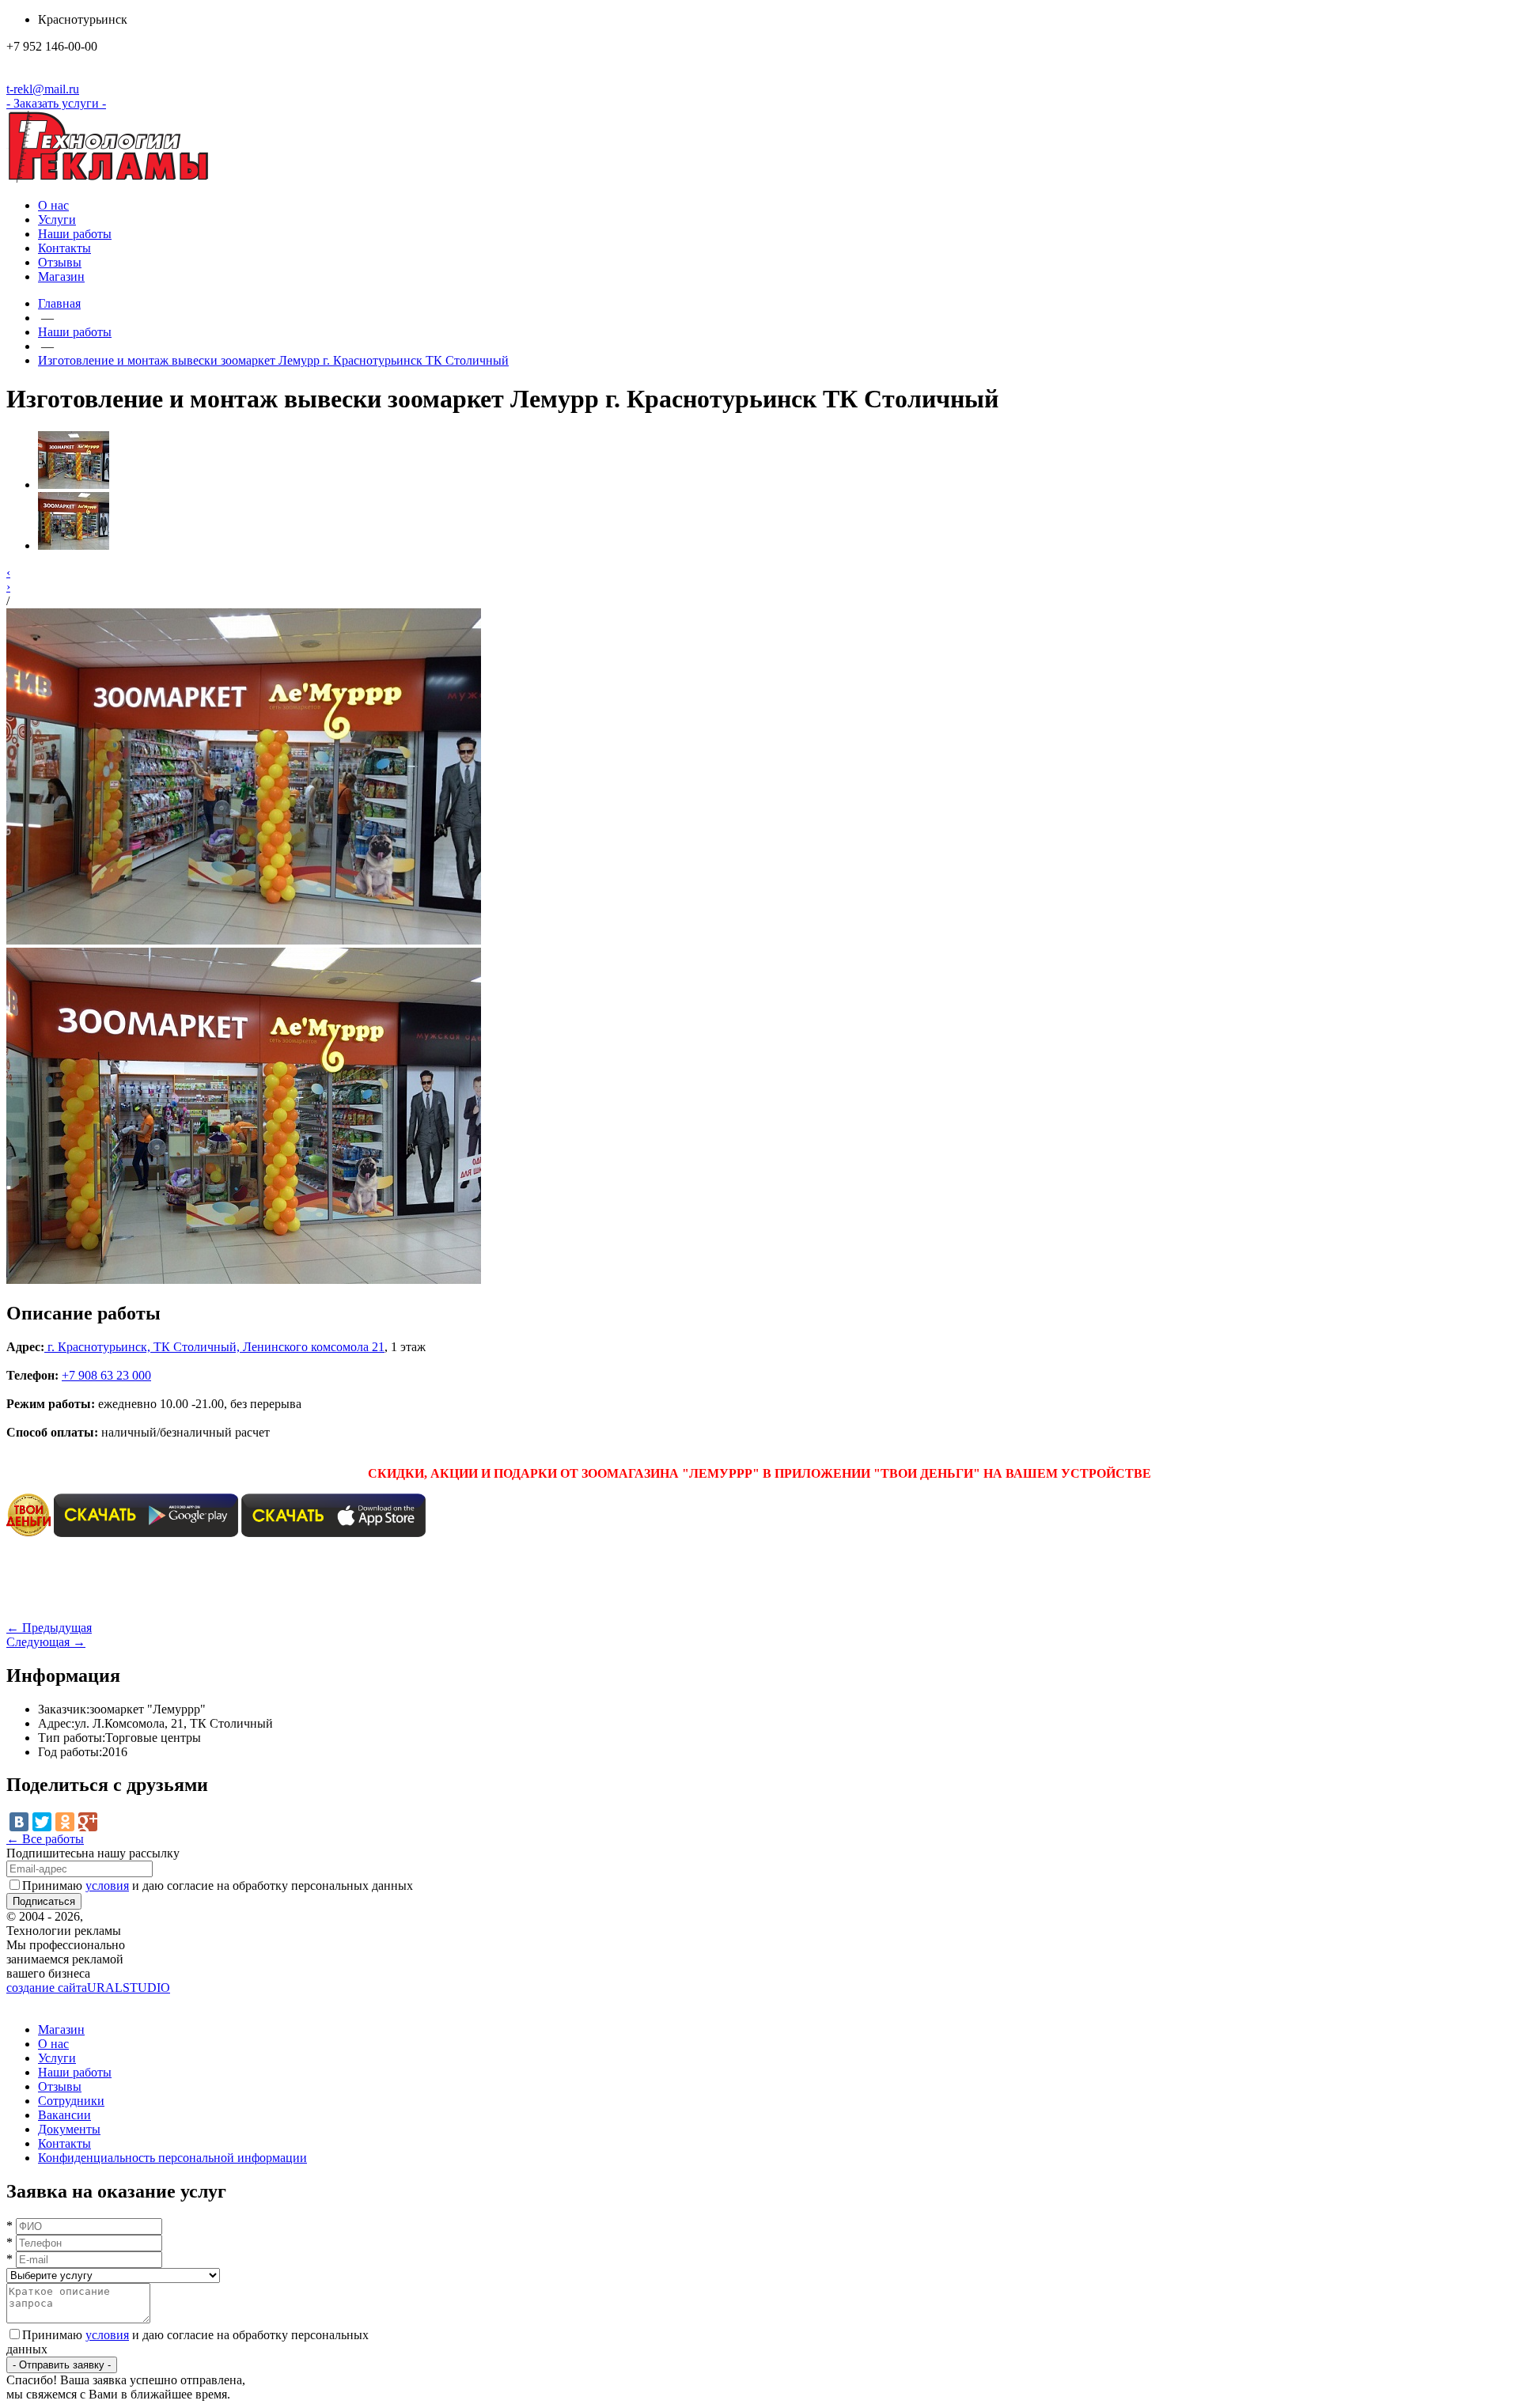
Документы (69, 2129)
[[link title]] (74, 485)
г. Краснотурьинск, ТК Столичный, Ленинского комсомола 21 (216, 1347)
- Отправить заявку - (62, 2365)
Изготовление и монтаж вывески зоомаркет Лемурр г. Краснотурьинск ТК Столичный (273, 360)
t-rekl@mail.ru (43, 89)
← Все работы (45, 1839)
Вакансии (64, 2115)
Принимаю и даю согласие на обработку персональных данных (218, 1886)
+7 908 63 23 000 (106, 1375)
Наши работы (75, 234)
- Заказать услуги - (56, 103)
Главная (59, 303)
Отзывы (60, 262)
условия (107, 1886)
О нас (53, 205)
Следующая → (46, 1642)
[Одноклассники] (65, 1822)
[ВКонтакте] (19, 1822)
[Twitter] (42, 1822)
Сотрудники (71, 2101)
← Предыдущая (49, 1628)
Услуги (57, 220)
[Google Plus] (88, 1822)
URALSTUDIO (88, 1988)
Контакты (64, 248)
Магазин (61, 276)
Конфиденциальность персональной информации (172, 2158)
